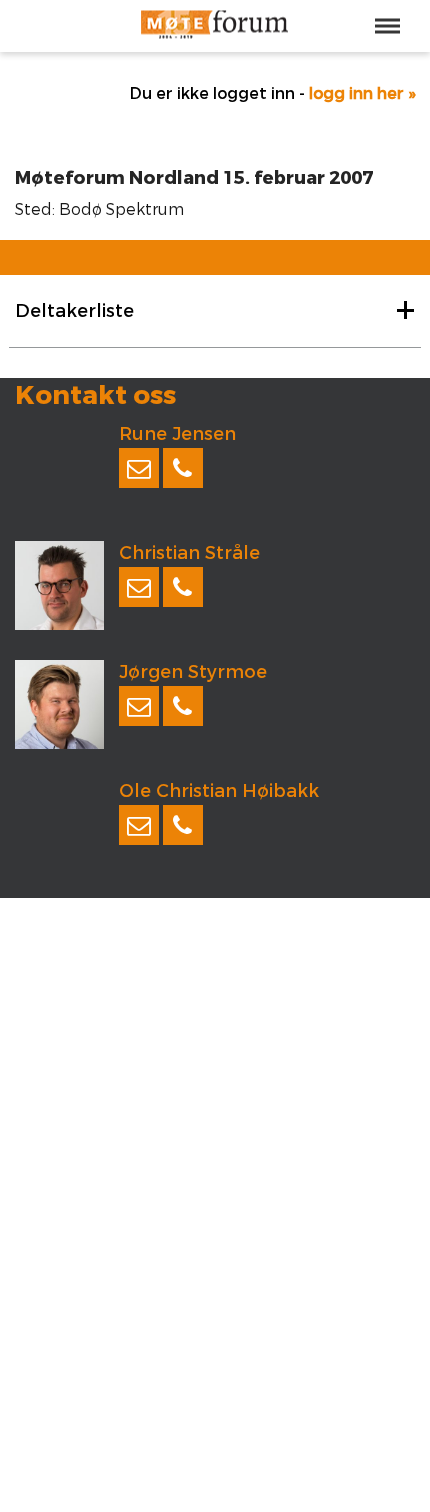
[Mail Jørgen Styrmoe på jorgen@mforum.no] (139, 706)
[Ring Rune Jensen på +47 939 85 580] (183, 468)
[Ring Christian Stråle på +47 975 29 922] (183, 587)
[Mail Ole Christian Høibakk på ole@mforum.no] (139, 825)
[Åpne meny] (387, 26)
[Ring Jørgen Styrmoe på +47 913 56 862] (183, 706)
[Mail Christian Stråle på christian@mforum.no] (139, 587)
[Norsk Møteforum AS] (215, 26)
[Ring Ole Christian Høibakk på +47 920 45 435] (183, 825)
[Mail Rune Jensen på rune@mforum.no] (139, 468)
